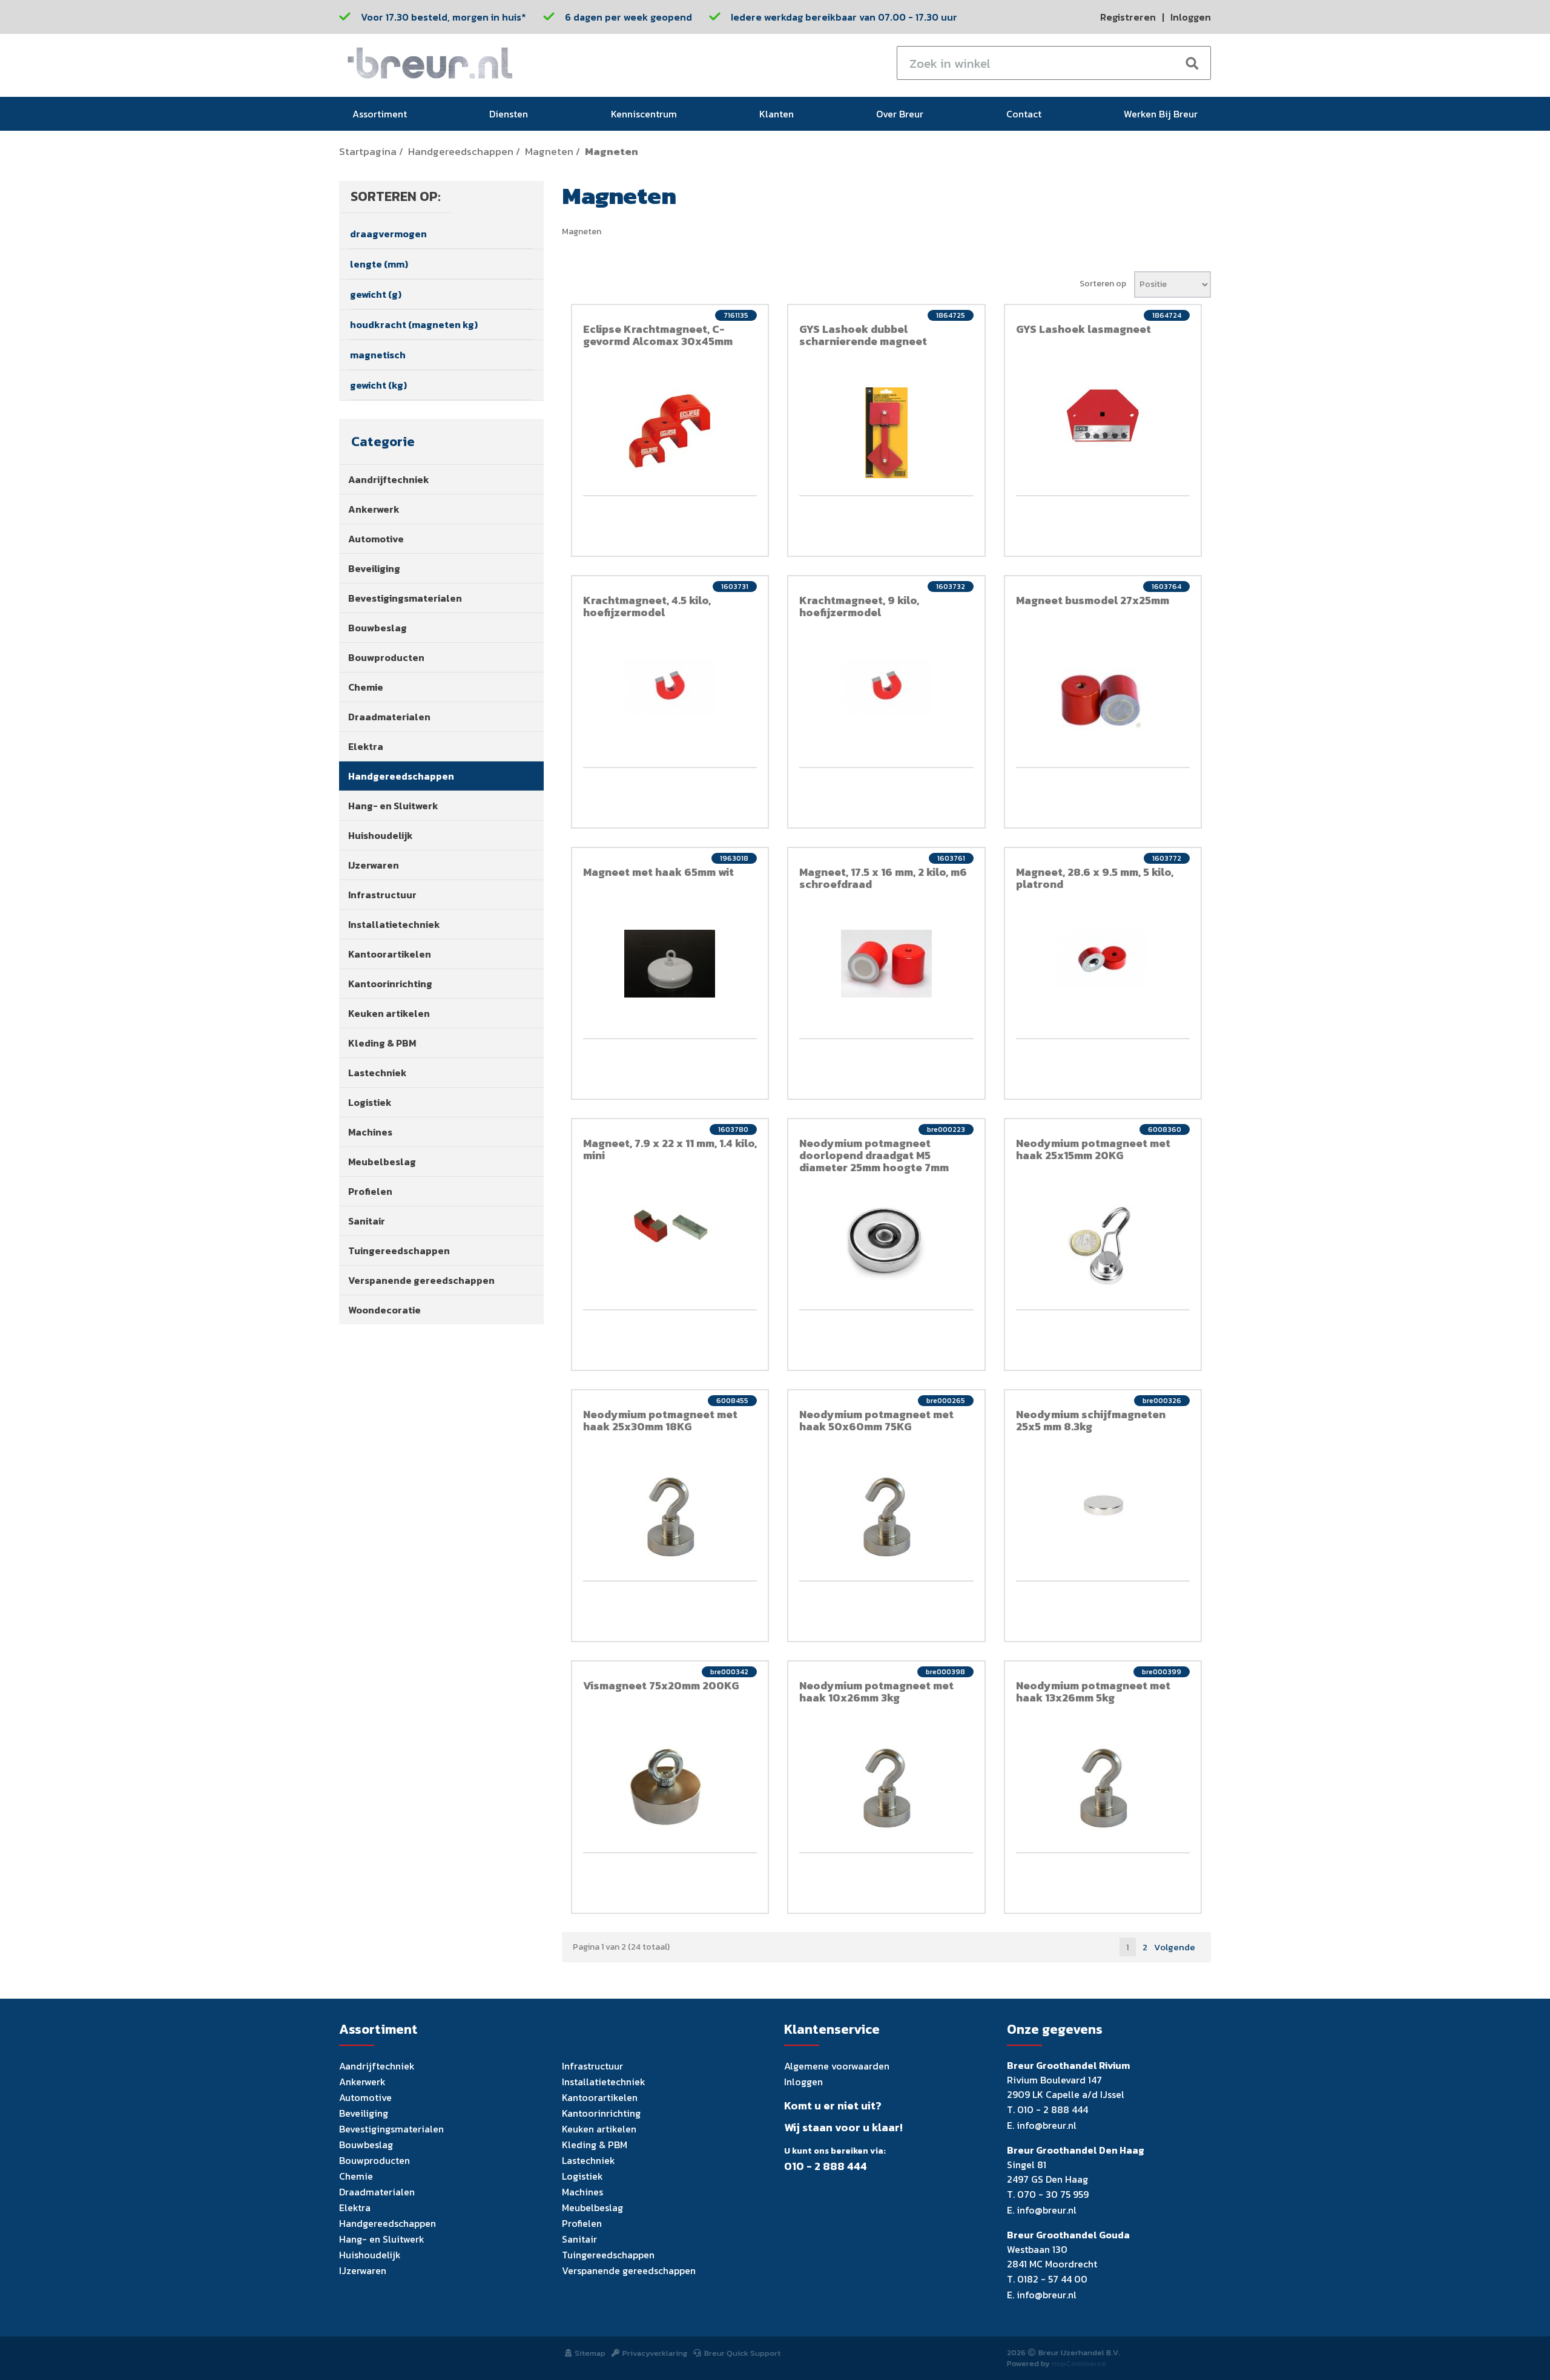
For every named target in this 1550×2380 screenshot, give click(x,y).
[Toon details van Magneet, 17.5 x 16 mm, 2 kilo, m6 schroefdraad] (886, 964)
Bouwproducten (386, 657)
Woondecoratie (384, 1310)
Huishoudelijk (381, 835)
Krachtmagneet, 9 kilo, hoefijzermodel (859, 606)
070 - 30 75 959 (1053, 2194)
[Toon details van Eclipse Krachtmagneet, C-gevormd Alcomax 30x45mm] (670, 430)
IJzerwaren (374, 865)
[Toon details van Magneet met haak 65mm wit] (670, 964)
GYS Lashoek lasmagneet (1083, 329)
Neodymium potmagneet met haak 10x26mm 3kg (876, 1691)
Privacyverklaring (655, 2353)
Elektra (366, 746)
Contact (1024, 114)
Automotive (376, 539)
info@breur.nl (1047, 2125)
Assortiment (380, 114)
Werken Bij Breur (1161, 114)
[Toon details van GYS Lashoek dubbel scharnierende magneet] (886, 433)
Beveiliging (374, 568)
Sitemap (590, 2353)
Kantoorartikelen (390, 954)
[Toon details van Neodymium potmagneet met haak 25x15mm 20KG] (1103, 1246)
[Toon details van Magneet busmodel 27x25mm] (1103, 695)
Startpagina (368, 152)
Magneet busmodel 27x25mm (1093, 600)
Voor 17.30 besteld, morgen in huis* (444, 17)
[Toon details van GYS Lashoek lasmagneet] (1103, 416)
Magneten (549, 152)
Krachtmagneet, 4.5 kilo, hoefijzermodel (647, 606)
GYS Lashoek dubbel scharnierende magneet (863, 335)
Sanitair (367, 1221)
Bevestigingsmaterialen (405, 598)
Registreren (1128, 17)
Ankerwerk (374, 509)
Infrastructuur (382, 895)
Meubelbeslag (382, 1162)
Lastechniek (378, 1073)
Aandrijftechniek (389, 479)
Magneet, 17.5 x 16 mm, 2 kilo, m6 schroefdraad (883, 878)
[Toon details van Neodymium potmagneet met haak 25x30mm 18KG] (670, 1518)
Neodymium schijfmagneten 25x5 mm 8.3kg (1091, 1420)
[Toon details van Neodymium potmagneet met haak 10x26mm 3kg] (886, 1789)
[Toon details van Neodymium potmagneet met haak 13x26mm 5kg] (1103, 1789)
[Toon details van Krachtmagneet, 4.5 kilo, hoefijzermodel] (670, 687)
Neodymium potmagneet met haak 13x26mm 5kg (1093, 1691)
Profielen (370, 1191)
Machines (370, 1132)
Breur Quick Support (742, 2353)
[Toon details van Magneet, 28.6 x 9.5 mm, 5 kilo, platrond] (1103, 959)
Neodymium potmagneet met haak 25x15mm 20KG (1093, 1149)
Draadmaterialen (389, 717)
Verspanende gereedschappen (421, 1280)
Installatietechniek (394, 924)
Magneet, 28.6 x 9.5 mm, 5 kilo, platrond (1095, 878)
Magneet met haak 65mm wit (658, 872)
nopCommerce (1079, 2363)
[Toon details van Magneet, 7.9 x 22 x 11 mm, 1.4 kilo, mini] (670, 1227)
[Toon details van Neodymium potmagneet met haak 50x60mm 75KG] (886, 1518)
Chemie (366, 687)
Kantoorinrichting (390, 984)
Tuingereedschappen (399, 1251)
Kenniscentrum (644, 114)
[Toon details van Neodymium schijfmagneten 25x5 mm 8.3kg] (1103, 1507)
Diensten (509, 114)
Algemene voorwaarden (837, 2066)
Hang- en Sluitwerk (393, 806)
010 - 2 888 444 (826, 2166)
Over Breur (900, 114)
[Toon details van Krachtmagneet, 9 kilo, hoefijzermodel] (886, 687)
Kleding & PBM (382, 1043)
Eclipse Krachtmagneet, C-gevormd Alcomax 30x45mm (658, 335)
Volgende (1175, 1947)
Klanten (777, 114)
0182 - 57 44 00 (1052, 2279)
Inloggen (1191, 17)
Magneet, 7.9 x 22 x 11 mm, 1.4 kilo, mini (670, 1149)
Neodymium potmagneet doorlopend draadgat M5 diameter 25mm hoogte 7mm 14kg (874, 1161)
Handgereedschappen (461, 152)
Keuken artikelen (389, 1013)
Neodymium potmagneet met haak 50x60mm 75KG (876, 1420)
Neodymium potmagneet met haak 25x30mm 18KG (660, 1420)
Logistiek (370, 1102)
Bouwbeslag (378, 628)
